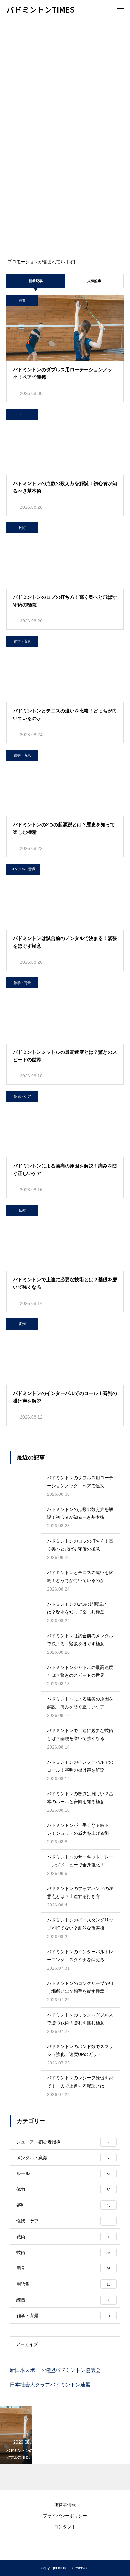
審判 (22, 1324)
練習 (22, 300)
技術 (22, 528)
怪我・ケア (22, 1096)
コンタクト (65, 2527)
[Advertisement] (65, 87)
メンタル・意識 (23, 869)
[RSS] (65, 2544)
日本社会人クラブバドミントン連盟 (50, 2385)
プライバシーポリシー (65, 2516)
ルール (22, 414)
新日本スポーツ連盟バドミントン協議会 (55, 2370)
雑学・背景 (22, 641)
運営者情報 (65, 2505)
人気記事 (94, 281)
